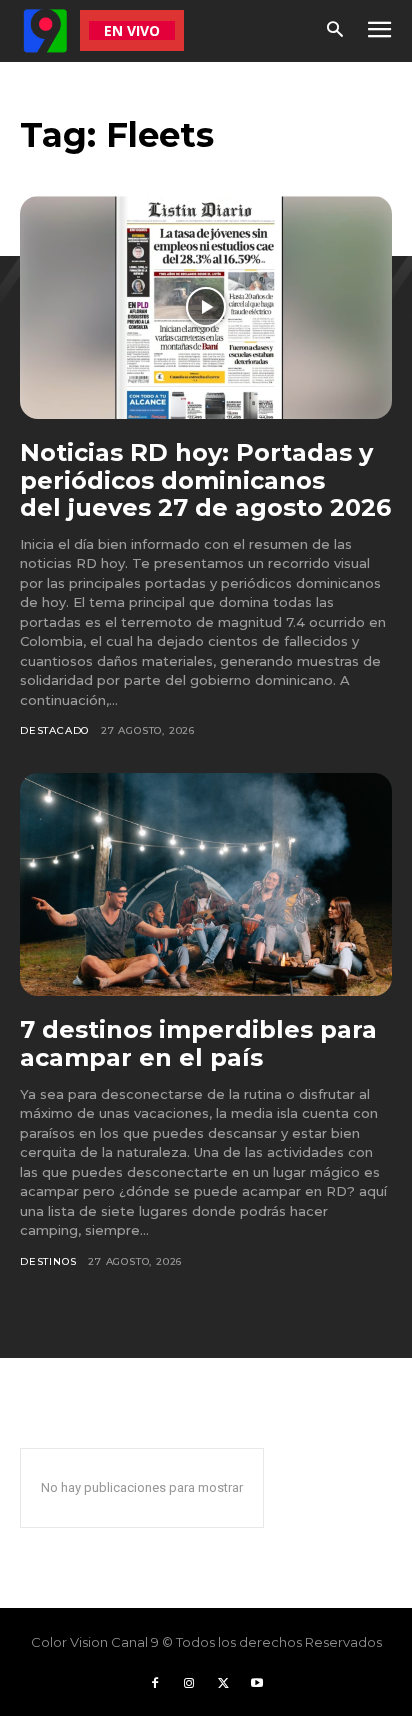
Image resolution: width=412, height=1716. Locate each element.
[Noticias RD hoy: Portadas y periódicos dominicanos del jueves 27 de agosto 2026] (206, 307)
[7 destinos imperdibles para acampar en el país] (206, 884)
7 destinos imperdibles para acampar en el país (198, 1043)
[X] (223, 1684)
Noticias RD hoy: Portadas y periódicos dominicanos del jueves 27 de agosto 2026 (205, 480)
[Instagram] (189, 1684)
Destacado (54, 730)
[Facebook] (155, 1684)
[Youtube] (257, 1684)
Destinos (48, 1261)
